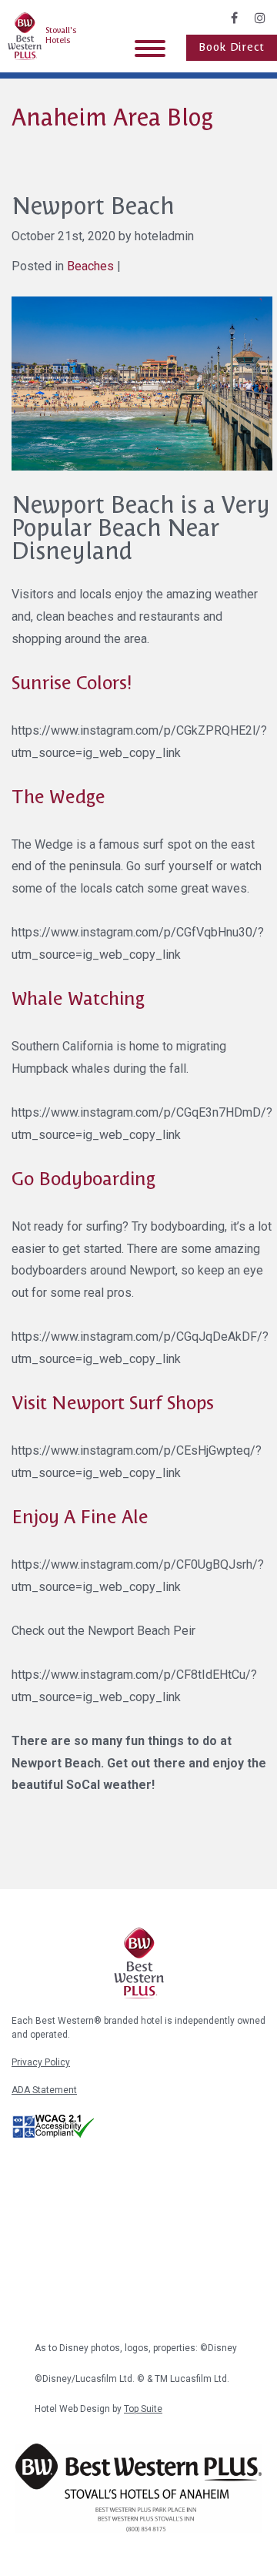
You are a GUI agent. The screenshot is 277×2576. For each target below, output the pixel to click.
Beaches (90, 266)
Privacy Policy (41, 2062)
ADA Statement (44, 2090)
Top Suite (143, 2409)
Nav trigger (150, 48)
